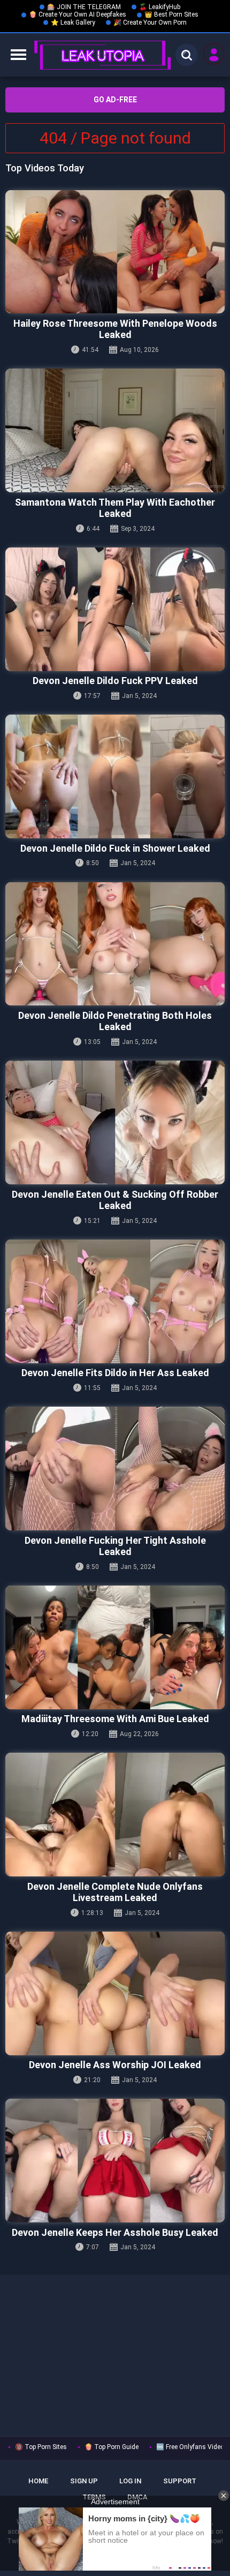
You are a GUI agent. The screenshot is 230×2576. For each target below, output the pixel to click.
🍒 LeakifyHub (160, 7)
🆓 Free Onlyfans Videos (192, 2447)
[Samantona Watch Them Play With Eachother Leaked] (115, 430)
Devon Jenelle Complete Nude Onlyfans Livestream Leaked (115, 1892)
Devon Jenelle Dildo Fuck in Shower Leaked (115, 848)
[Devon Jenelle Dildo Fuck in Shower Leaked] (115, 776)
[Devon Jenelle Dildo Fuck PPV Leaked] (115, 609)
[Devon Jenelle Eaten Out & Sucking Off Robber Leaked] (115, 1122)
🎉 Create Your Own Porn (150, 22)
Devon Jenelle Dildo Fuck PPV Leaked (115, 681)
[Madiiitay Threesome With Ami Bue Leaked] (115, 1647)
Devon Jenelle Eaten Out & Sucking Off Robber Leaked (115, 1200)
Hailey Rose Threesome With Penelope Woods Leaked (115, 329)
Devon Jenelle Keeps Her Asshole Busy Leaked (115, 2232)
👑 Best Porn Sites (171, 14)
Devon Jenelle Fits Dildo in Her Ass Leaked (115, 1373)
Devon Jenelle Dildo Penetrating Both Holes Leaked (115, 1021)
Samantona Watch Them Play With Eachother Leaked (115, 508)
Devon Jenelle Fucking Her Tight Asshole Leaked (115, 1546)
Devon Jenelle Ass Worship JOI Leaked (115, 2065)
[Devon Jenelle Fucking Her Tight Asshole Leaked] (115, 1469)
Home (38, 2481)
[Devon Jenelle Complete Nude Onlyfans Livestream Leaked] (115, 1815)
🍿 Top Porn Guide (112, 2447)
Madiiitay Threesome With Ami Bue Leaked (115, 1719)
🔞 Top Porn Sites (41, 2447)
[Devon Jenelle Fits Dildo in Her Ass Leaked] (115, 1301)
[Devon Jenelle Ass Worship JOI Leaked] (115, 1993)
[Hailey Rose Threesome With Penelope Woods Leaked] (115, 252)
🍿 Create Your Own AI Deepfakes (78, 14)
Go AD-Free (115, 100)
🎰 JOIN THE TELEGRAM (84, 7)
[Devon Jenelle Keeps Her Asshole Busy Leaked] (115, 2161)
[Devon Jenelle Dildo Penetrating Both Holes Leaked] (115, 944)
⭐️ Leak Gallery (73, 22)
